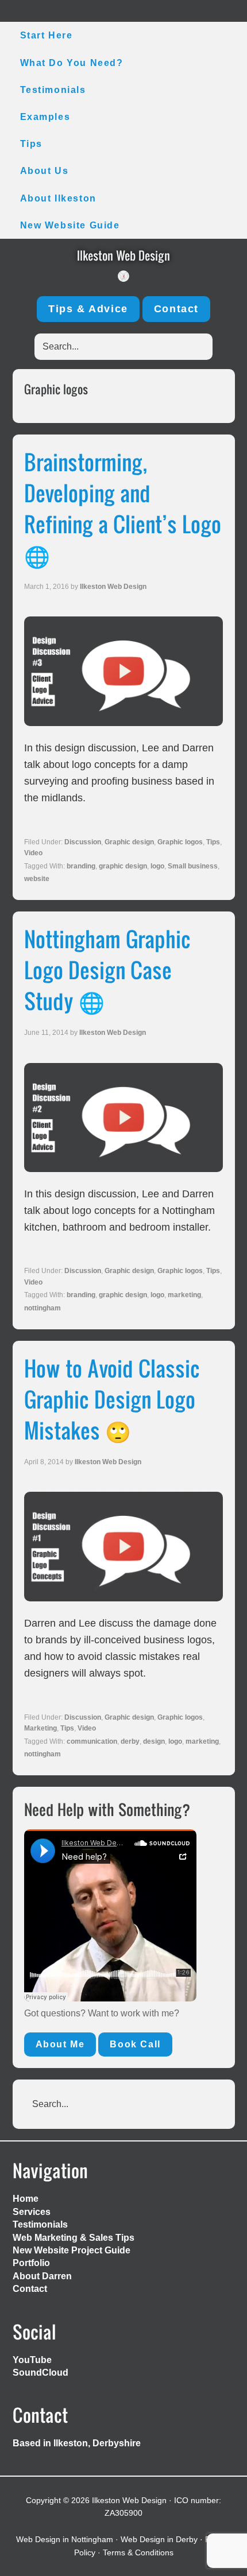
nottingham (43, 1308)
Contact (176, 309)
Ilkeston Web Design (123, 255)
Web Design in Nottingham (65, 2539)
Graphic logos (180, 842)
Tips (213, 842)
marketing (184, 1295)
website (37, 879)
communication (92, 1741)
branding (81, 866)
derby (130, 1741)
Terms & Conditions (138, 2552)
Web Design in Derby (159, 2539)
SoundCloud (40, 2373)
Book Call (135, 2044)
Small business (193, 866)
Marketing (40, 1728)
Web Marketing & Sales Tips (74, 2238)
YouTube (32, 2360)
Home (26, 2199)
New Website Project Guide (72, 2250)
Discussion (83, 842)
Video (33, 853)
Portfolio (31, 2263)
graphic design (123, 866)
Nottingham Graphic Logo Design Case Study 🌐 (107, 969)
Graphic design (129, 842)
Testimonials (40, 2224)
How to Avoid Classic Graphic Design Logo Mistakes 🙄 (112, 1399)
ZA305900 (123, 2513)
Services (32, 2212)
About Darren (42, 2276)
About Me (60, 2044)
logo (157, 866)
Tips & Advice (88, 309)
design (154, 1741)
